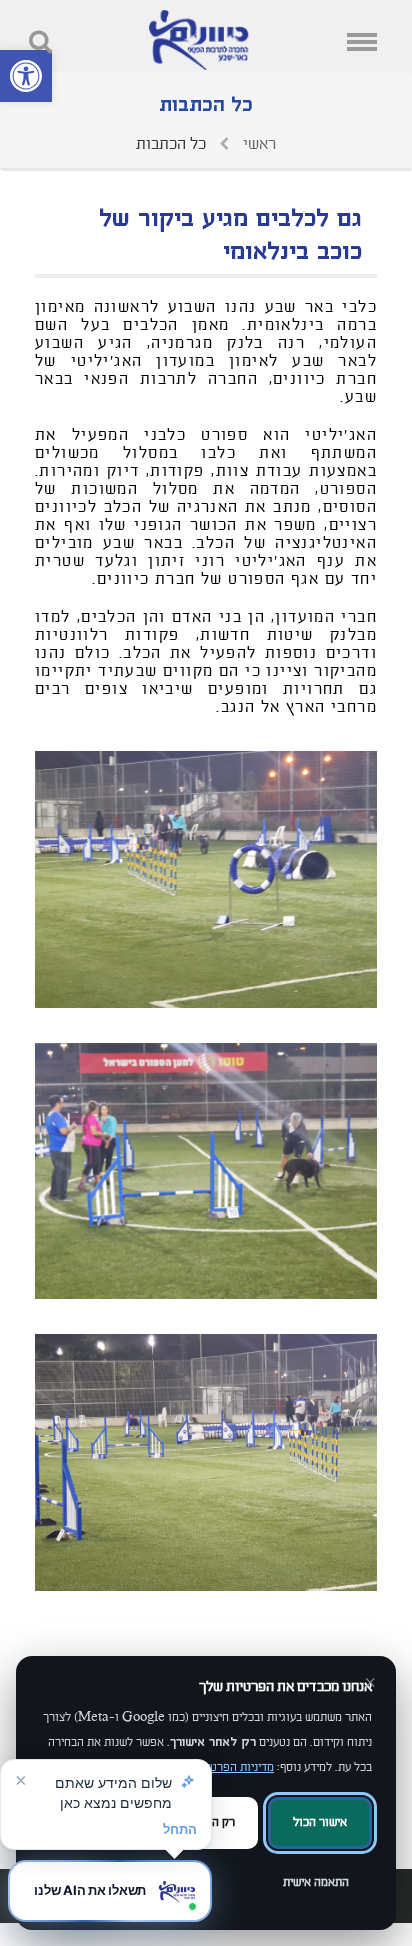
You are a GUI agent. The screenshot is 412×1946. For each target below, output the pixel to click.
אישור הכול (320, 1822)
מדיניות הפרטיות (235, 1767)
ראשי (257, 144)
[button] (26, 76)
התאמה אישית (316, 1882)
